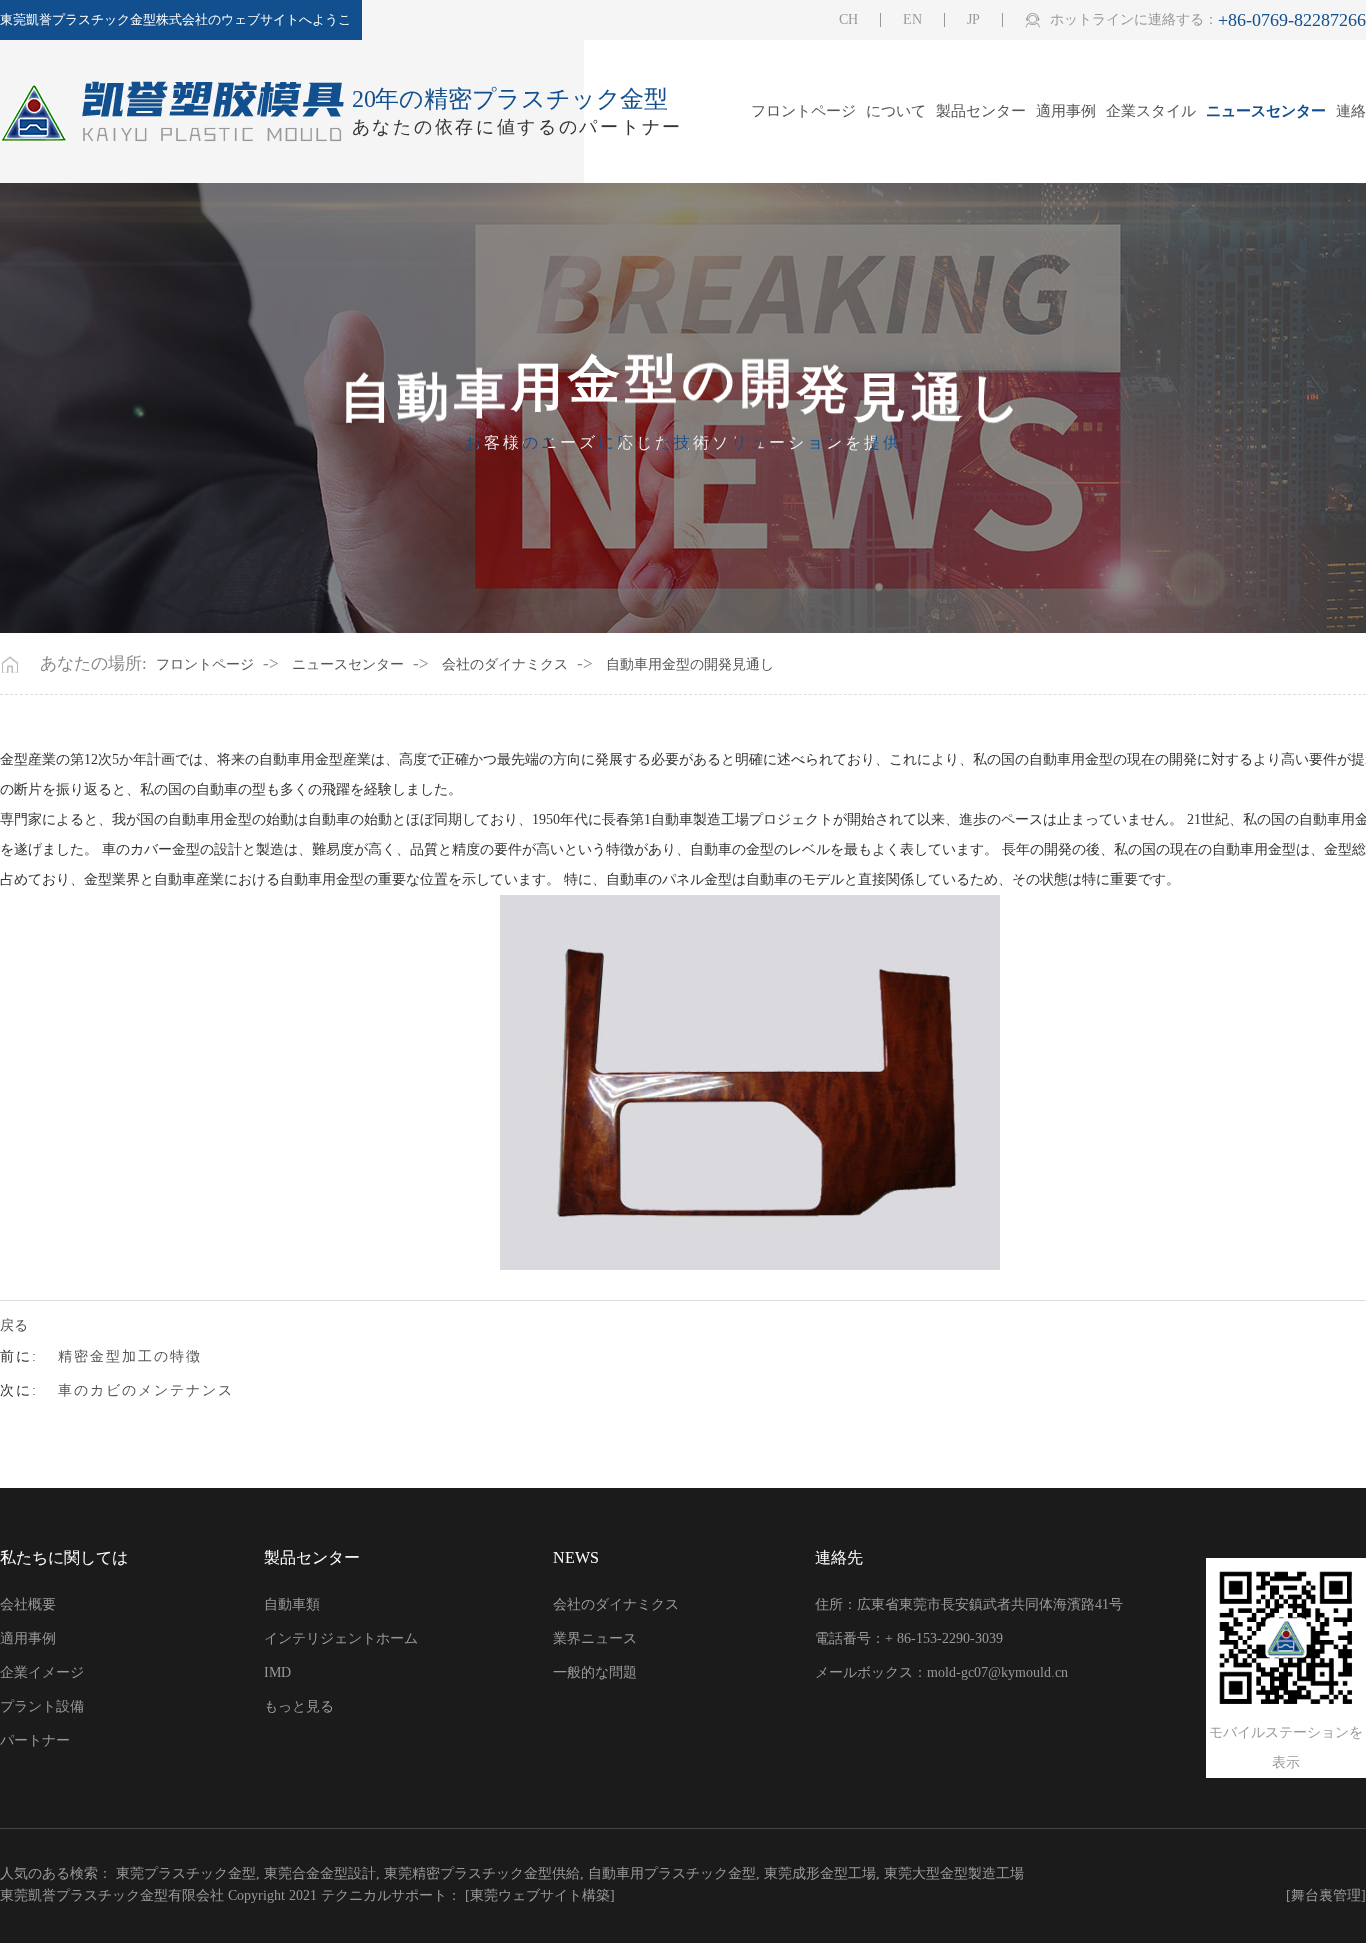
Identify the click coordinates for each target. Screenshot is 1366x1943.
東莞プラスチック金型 (186, 1873)
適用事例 (1066, 111)
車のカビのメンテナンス (146, 1390)
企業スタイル (1151, 111)
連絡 (1351, 111)
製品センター (981, 111)
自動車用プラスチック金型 (672, 1873)
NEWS (576, 1557)
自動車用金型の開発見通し (690, 665)
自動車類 (292, 1604)
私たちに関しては (64, 1557)
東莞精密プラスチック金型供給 (482, 1873)
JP (973, 20)
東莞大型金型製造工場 (954, 1873)
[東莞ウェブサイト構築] (540, 1895)
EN (912, 20)
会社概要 (28, 1604)
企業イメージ (42, 1672)
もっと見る (299, 1706)
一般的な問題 (595, 1672)
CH (848, 20)
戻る (14, 1326)
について (896, 111)
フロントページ (803, 111)
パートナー (35, 1740)
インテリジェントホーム (341, 1638)
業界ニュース (595, 1638)
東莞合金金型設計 (320, 1873)
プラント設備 (42, 1706)
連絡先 (839, 1557)
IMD (277, 1672)
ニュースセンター (1266, 111)
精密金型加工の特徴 (130, 1356)
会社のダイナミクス (505, 665)
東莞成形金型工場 (820, 1873)
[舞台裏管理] (1326, 1896)
